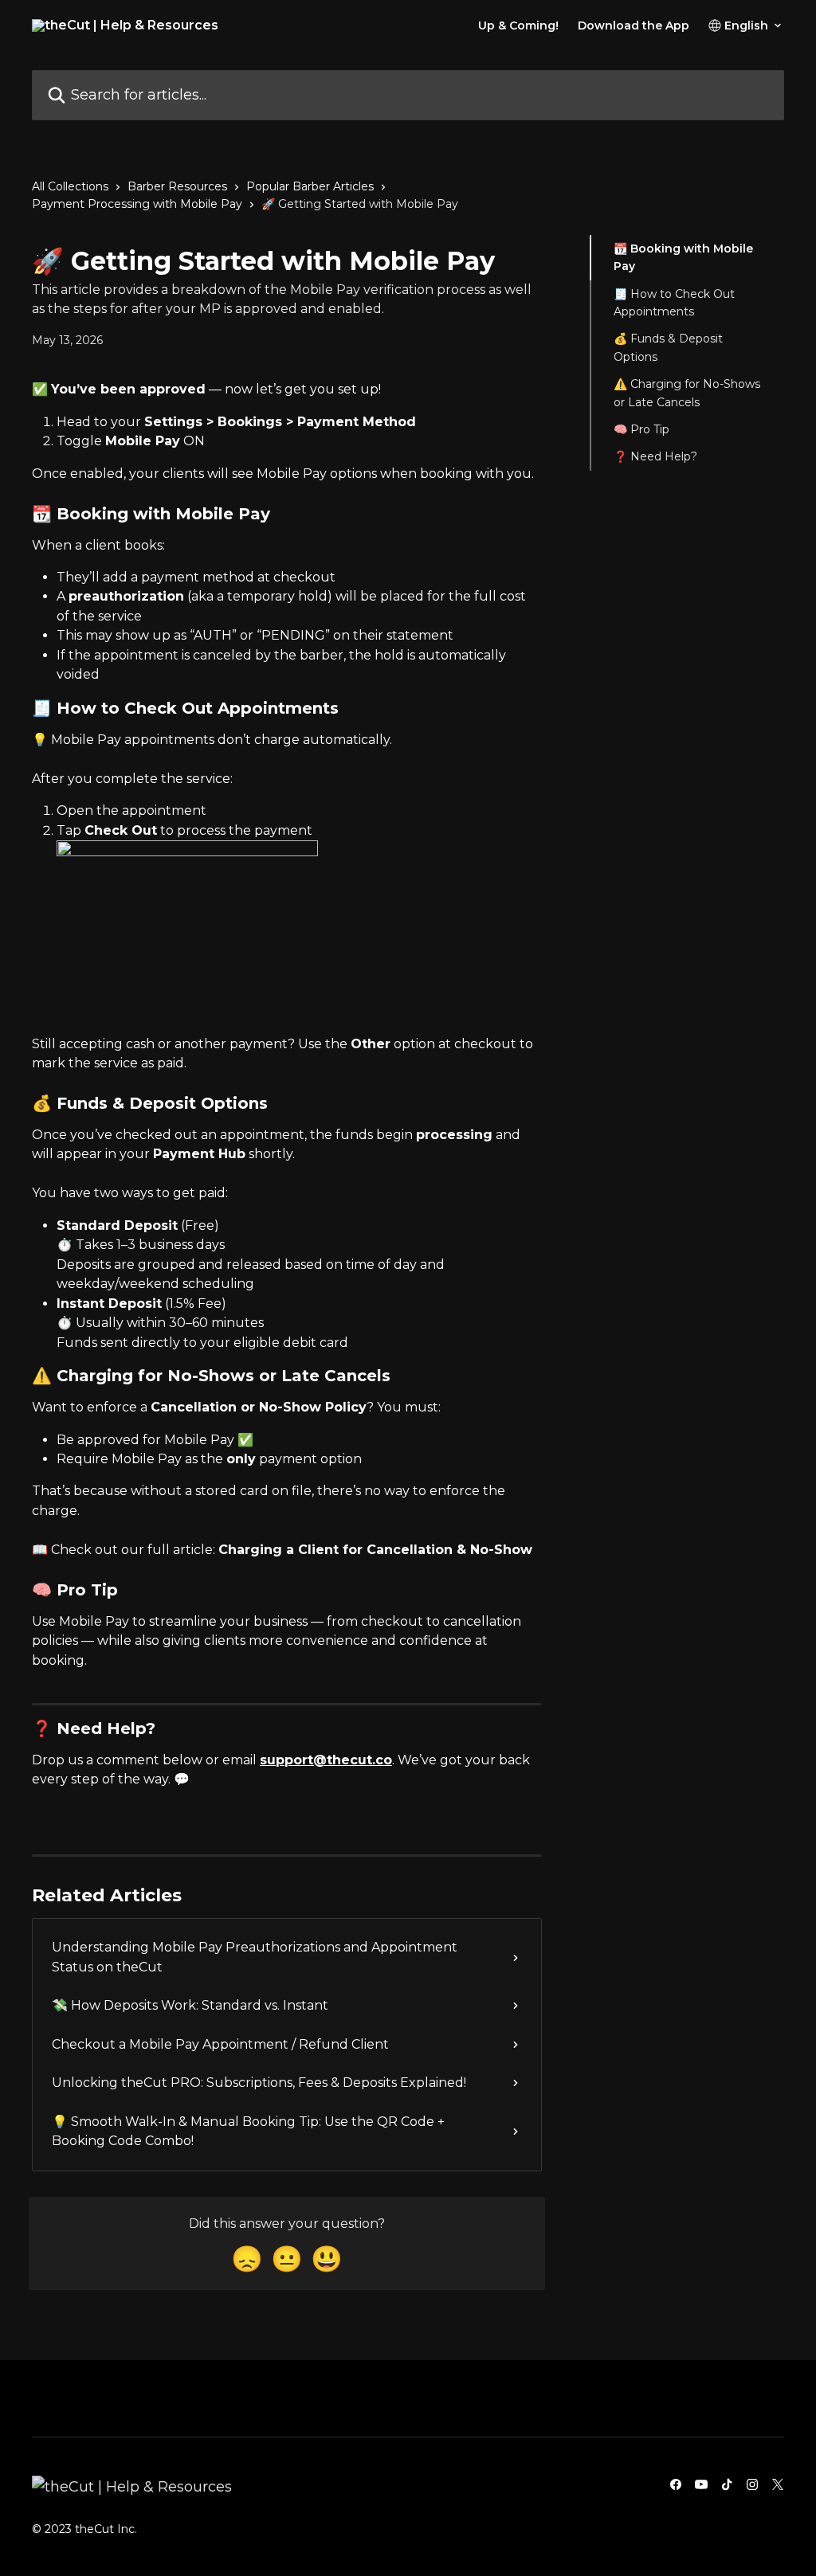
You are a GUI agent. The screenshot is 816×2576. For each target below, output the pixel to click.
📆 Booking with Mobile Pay (683, 257)
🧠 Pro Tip (641, 429)
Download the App (634, 25)
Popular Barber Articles (310, 186)
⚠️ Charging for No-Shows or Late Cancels (687, 393)
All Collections (70, 186)
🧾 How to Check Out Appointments (674, 303)
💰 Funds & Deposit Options (668, 347)
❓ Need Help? (655, 456)
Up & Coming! (518, 25)
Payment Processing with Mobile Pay (137, 204)
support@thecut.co (326, 1760)
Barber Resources (177, 186)
